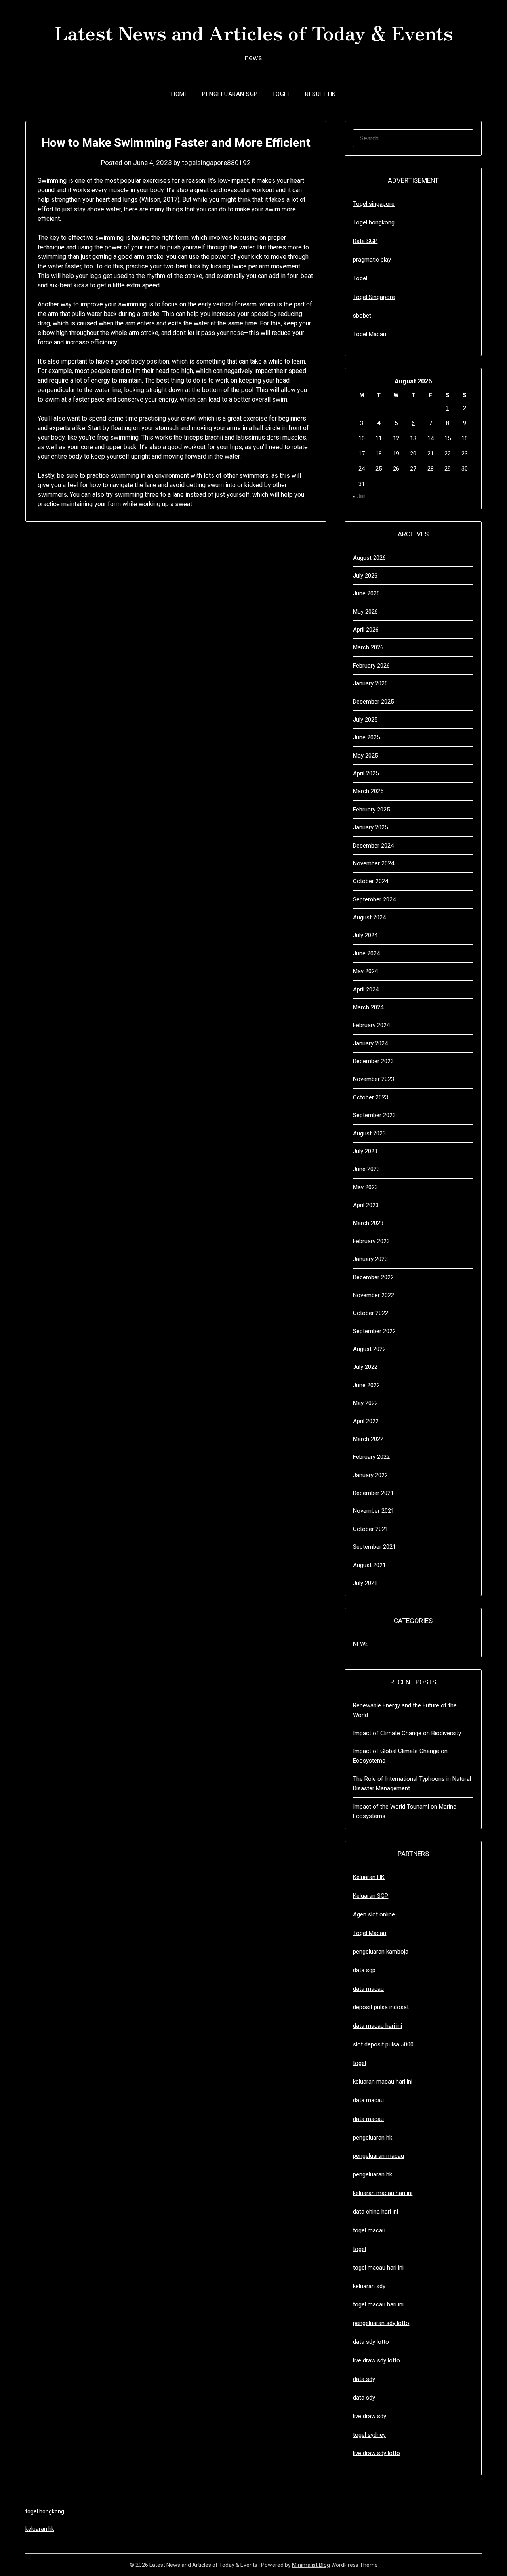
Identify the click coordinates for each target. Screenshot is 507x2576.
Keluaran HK (369, 1877)
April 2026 (366, 630)
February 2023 (371, 1241)
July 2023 (365, 1151)
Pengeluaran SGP (230, 94)
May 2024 (365, 971)
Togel (282, 94)
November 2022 (374, 1295)
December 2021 (373, 1493)
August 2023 (369, 1133)
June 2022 (366, 1385)
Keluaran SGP (371, 1896)
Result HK (320, 94)
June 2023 (366, 1169)
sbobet (362, 316)
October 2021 (371, 1529)
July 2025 (365, 720)
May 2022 (365, 1403)
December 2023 (373, 1061)
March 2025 (368, 791)
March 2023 (368, 1223)
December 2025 (373, 702)
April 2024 (366, 989)
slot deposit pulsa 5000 (383, 2044)
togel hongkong (45, 2511)
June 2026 (366, 593)
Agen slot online (374, 1914)
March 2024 (368, 1007)
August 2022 (369, 1349)
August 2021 (369, 1565)
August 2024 (369, 917)
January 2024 (370, 1043)
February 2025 (371, 810)
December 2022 (373, 1277)
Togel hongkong (374, 222)
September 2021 (374, 1547)
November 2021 (374, 1511)
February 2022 (371, 1457)
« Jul (359, 496)
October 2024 (371, 881)
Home (179, 94)
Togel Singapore (374, 297)
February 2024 (371, 1025)
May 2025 (365, 756)
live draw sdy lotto (376, 2453)
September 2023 (374, 1115)
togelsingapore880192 (216, 163)
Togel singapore (374, 204)
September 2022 (374, 1331)
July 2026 (365, 576)
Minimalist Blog (311, 2565)
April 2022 (366, 1421)
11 (379, 438)
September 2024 (374, 899)
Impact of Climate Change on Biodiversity (407, 1733)
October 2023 (371, 1097)
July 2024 (365, 935)
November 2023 (374, 1079)
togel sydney (369, 2435)
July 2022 (365, 1367)
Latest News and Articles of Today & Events (254, 32)
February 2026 (371, 666)
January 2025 (370, 827)
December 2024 (373, 846)
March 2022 (368, 1439)
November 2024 (374, 863)
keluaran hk (40, 2529)
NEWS (361, 1644)
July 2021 (365, 1583)
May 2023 (365, 1187)
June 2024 (366, 953)
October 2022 (371, 1313)
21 (431, 454)
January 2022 (370, 1475)
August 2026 (369, 558)
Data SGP (365, 241)
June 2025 (366, 737)
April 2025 (366, 773)
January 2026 (370, 683)
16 (465, 438)
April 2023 (366, 1205)
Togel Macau (370, 334)
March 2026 (368, 647)
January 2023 (370, 1259)
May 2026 (365, 612)
